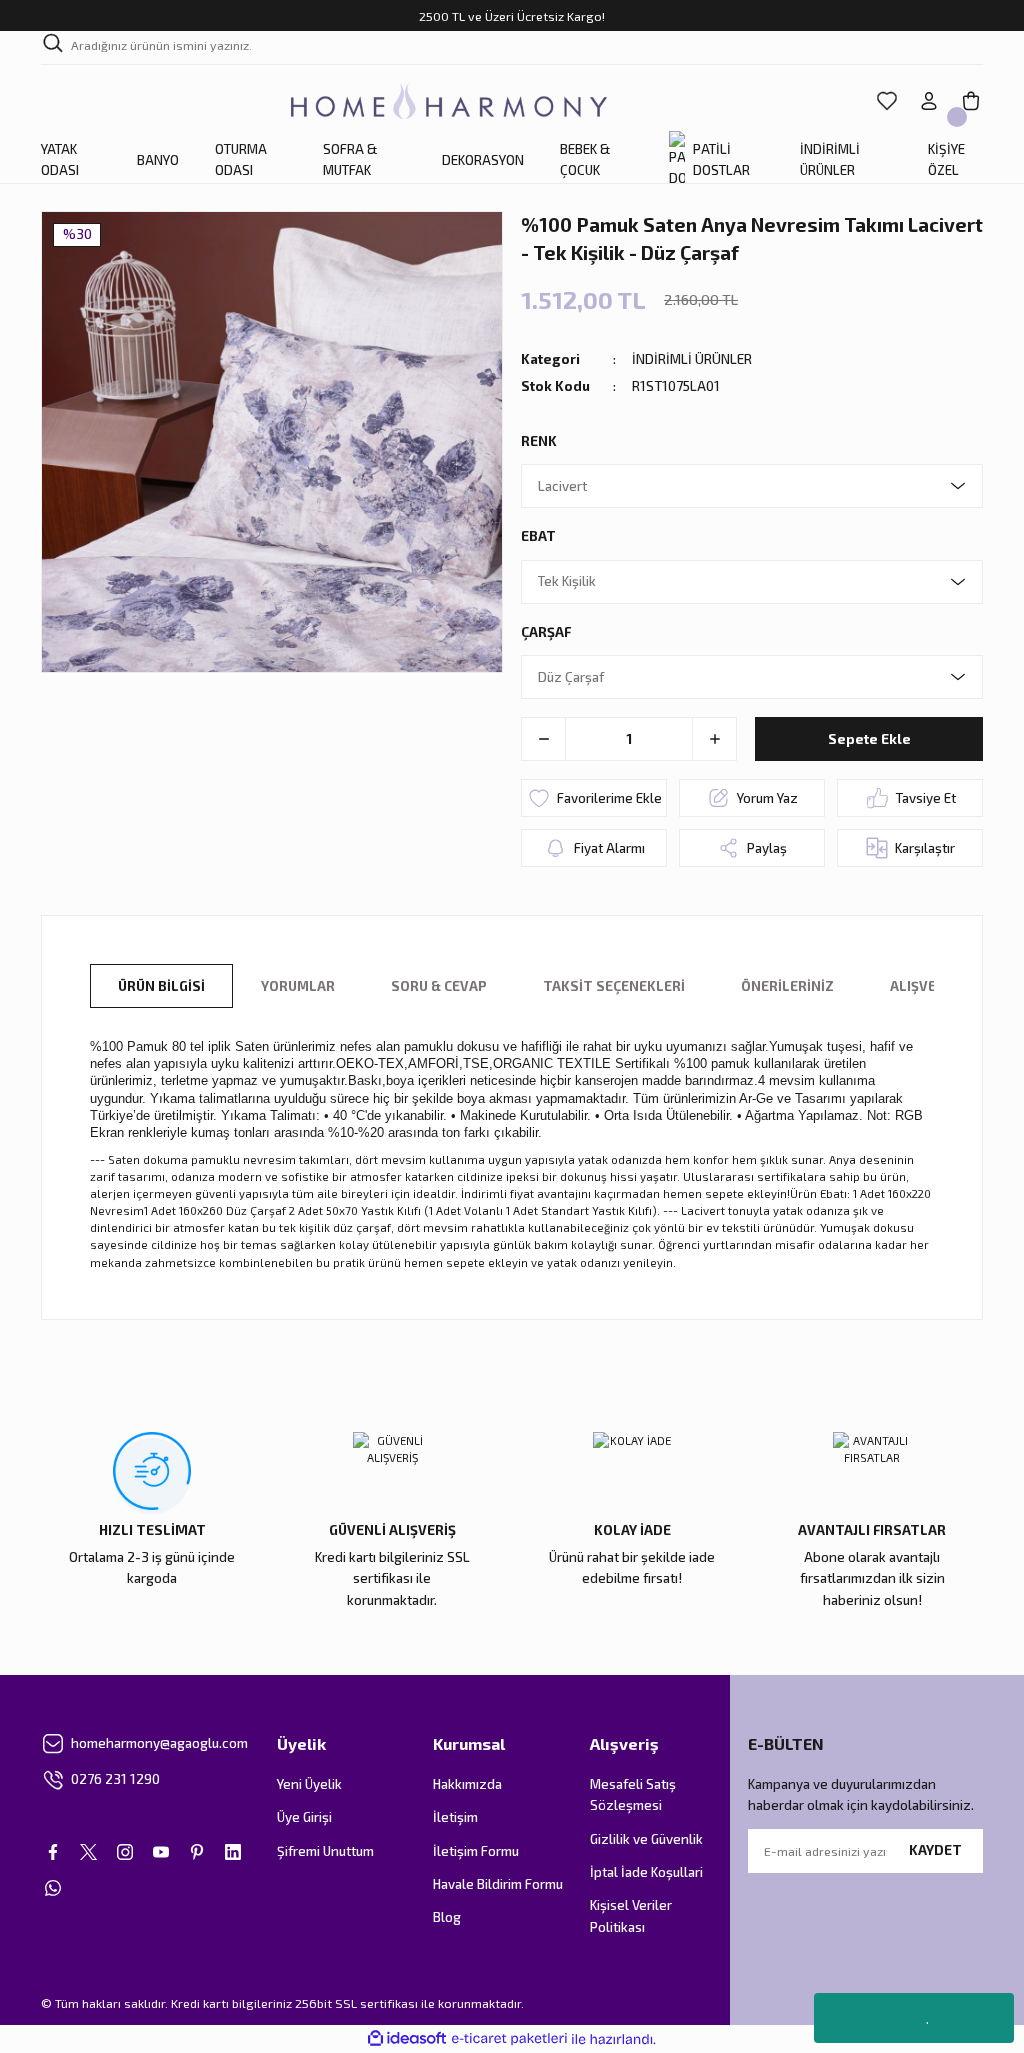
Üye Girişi (304, 1817)
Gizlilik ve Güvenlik (646, 1839)
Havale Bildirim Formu (498, 1884)
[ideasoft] (407, 2039)
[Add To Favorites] (594, 798)
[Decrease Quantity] (544, 739)
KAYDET (935, 1850)
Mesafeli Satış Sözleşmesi (633, 1794)
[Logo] (449, 101)
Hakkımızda (467, 1784)
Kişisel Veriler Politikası (631, 1915)
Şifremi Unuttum (325, 1851)
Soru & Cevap (439, 986)
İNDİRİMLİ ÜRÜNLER (692, 359)
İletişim (455, 1817)
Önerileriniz (787, 986)
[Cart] (971, 101)
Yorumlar (298, 986)
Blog (447, 1917)
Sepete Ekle (869, 739)
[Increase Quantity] (714, 739)
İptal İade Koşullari (646, 1872)
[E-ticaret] (509, 2039)
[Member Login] (929, 101)
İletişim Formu (476, 1851)
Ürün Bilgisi (161, 986)
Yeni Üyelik (309, 1784)
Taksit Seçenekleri (614, 986)
